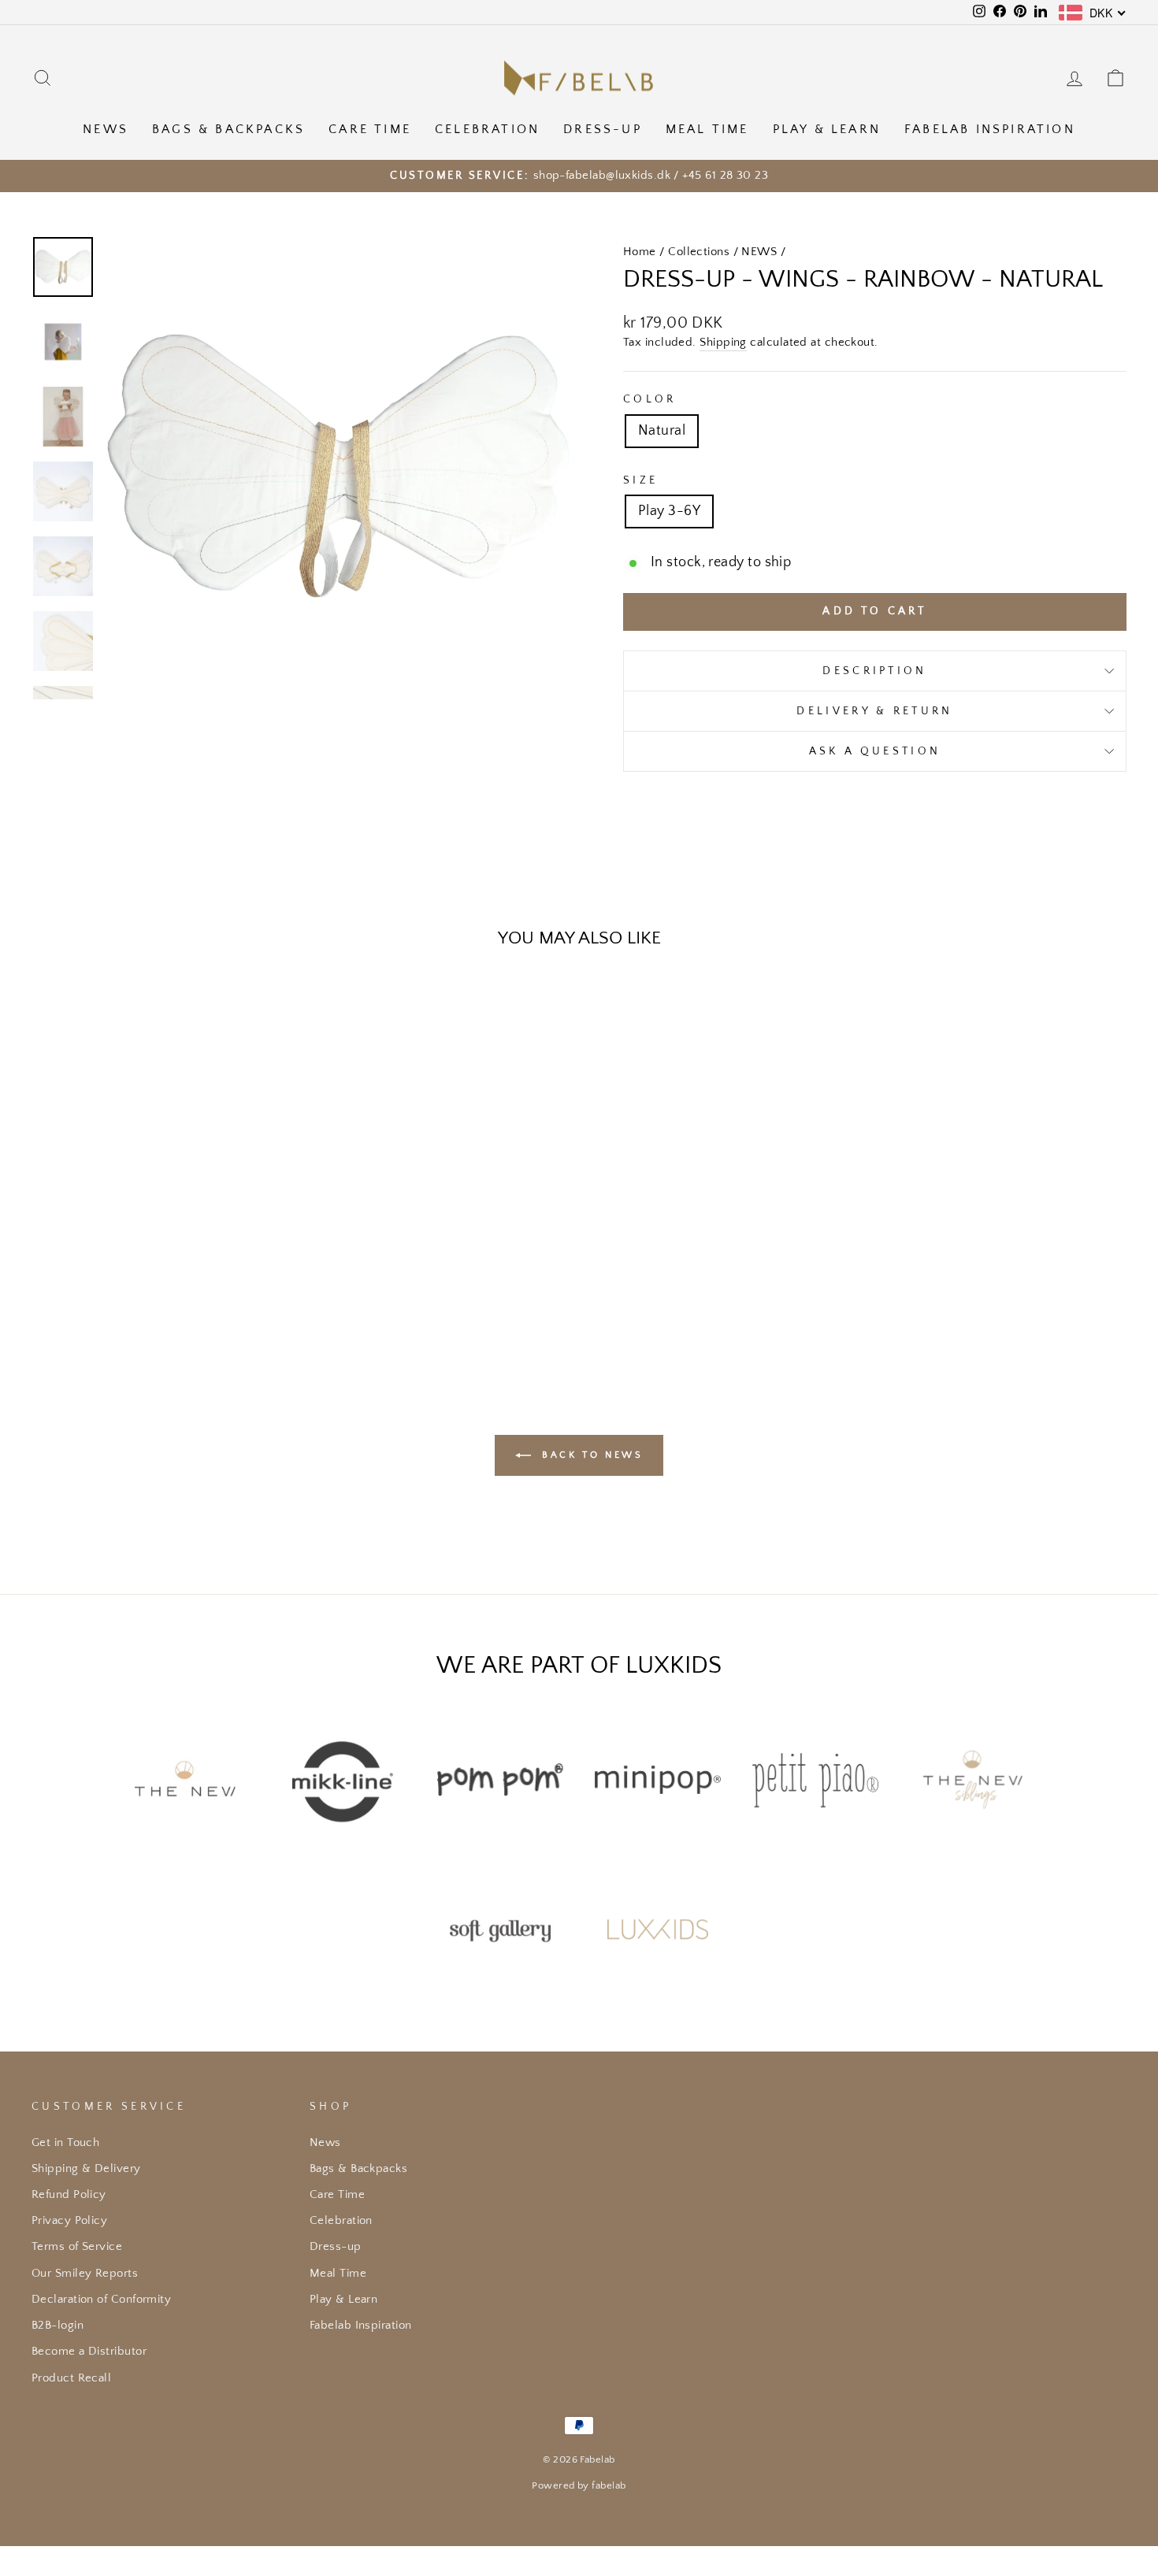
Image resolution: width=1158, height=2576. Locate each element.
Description (875, 671)
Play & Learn (827, 129)
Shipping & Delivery (86, 2168)
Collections (699, 252)
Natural (662, 431)
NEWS (759, 252)
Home (640, 252)
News (106, 129)
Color (650, 399)
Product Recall (71, 2378)
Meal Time (707, 129)
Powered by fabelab (579, 2485)
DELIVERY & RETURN (874, 711)
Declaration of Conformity (101, 2299)
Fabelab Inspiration (990, 129)
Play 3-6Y (669, 511)
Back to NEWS (590, 1455)
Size (640, 480)
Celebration (487, 129)
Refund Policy (69, 2194)
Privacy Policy (69, 2220)
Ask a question (875, 751)
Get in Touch (65, 2142)
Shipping (723, 342)
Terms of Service (77, 2246)
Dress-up (603, 129)
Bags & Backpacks (228, 129)
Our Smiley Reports (85, 2273)
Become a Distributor (89, 2351)
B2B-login (58, 2325)
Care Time (370, 129)
